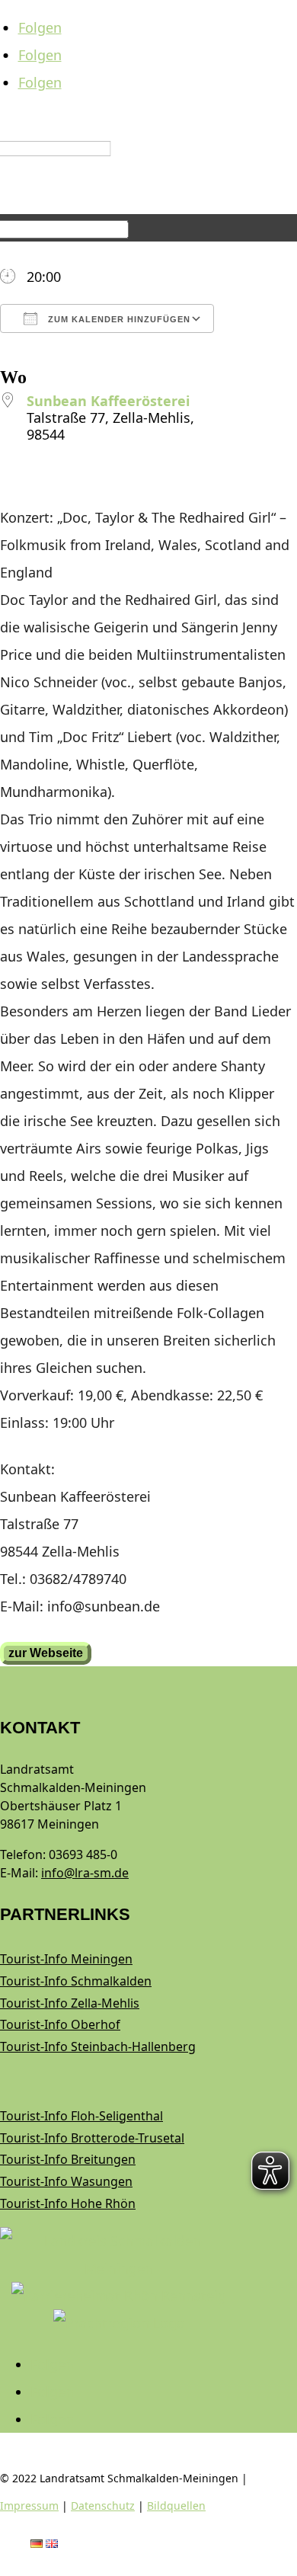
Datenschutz (103, 2506)
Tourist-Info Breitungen (68, 2159)
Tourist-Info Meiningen (66, 1959)
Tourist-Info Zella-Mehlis (70, 2003)
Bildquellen (176, 2506)
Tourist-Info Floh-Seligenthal (81, 2116)
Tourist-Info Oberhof (60, 2024)
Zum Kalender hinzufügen (118, 319)
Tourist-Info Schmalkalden (76, 1981)
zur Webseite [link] (46, 1653)
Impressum (29, 2506)
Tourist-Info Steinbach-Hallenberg (98, 2046)
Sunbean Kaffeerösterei (108, 401)
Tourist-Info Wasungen (66, 2181)
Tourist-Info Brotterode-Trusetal (92, 2138)
